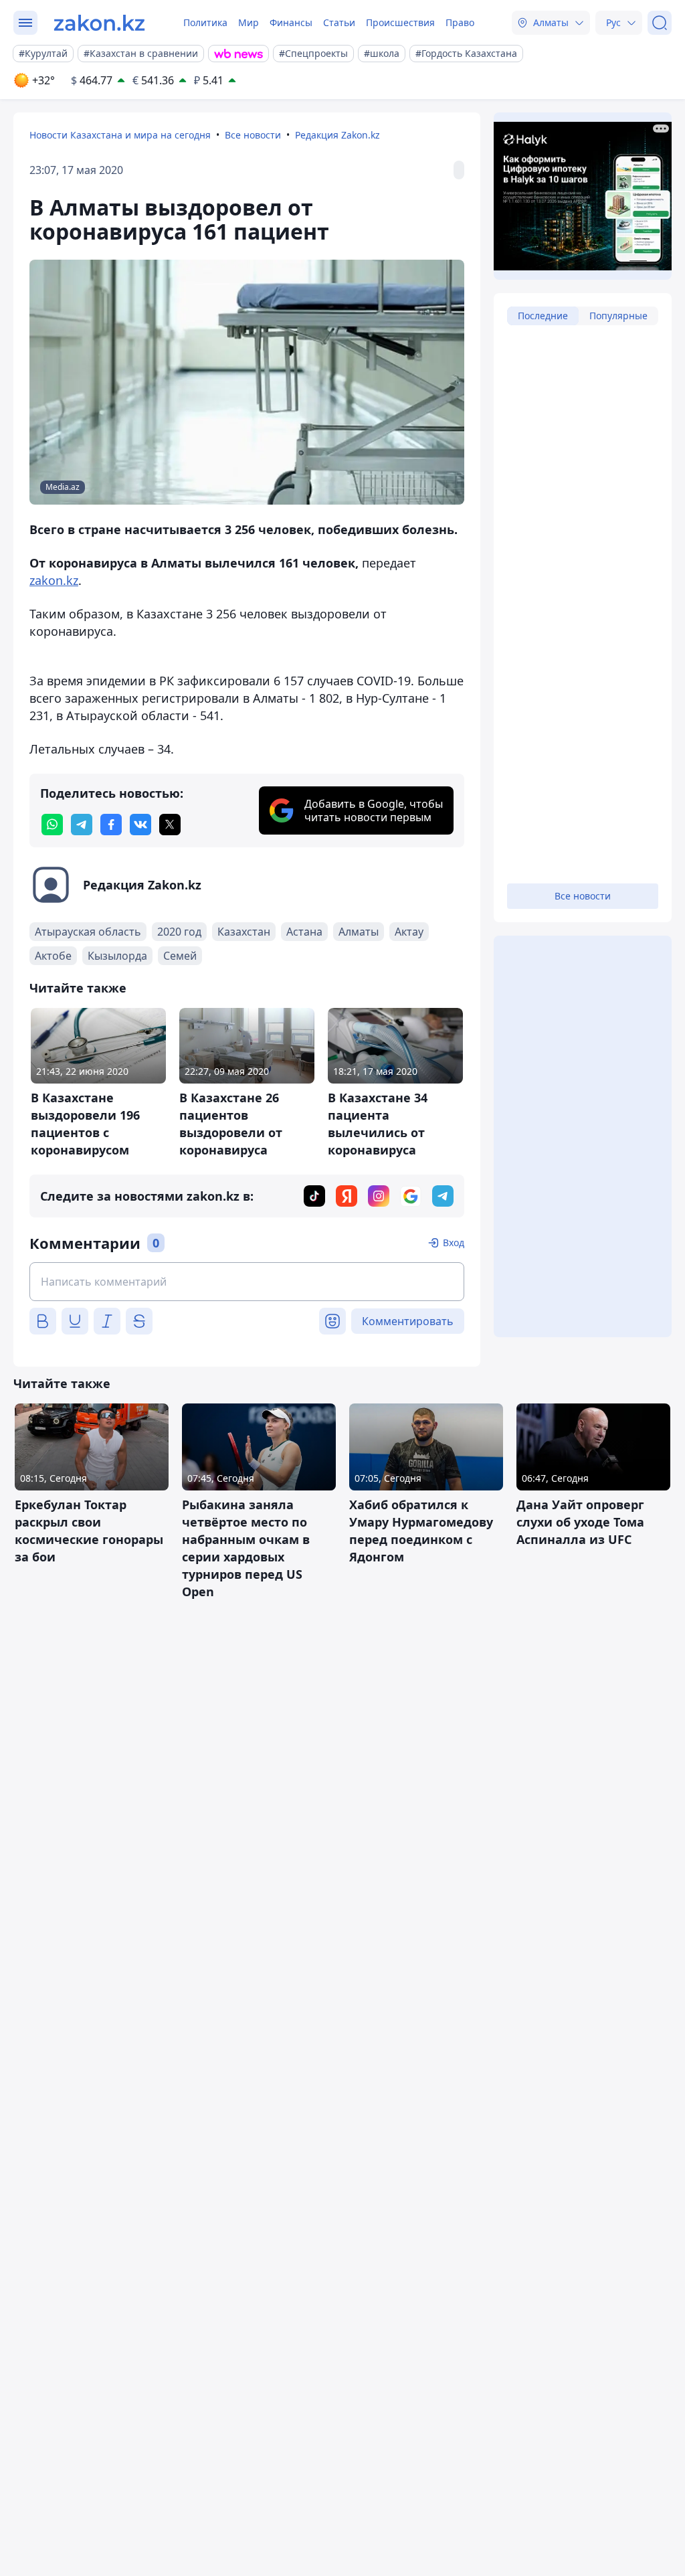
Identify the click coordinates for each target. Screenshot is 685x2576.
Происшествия (400, 22)
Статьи (339, 22)
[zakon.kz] (99, 23)
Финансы (291, 22)
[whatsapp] (52, 825)
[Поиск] (660, 23)
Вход (454, 1242)
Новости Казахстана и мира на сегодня (120, 135)
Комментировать (408, 1321)
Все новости (253, 135)
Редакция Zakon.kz (337, 135)
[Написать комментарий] (247, 1282)
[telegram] (82, 825)
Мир (249, 22)
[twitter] (170, 825)
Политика (205, 22)
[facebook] (111, 825)
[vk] (140, 825)
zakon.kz (54, 580)
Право (460, 22)
